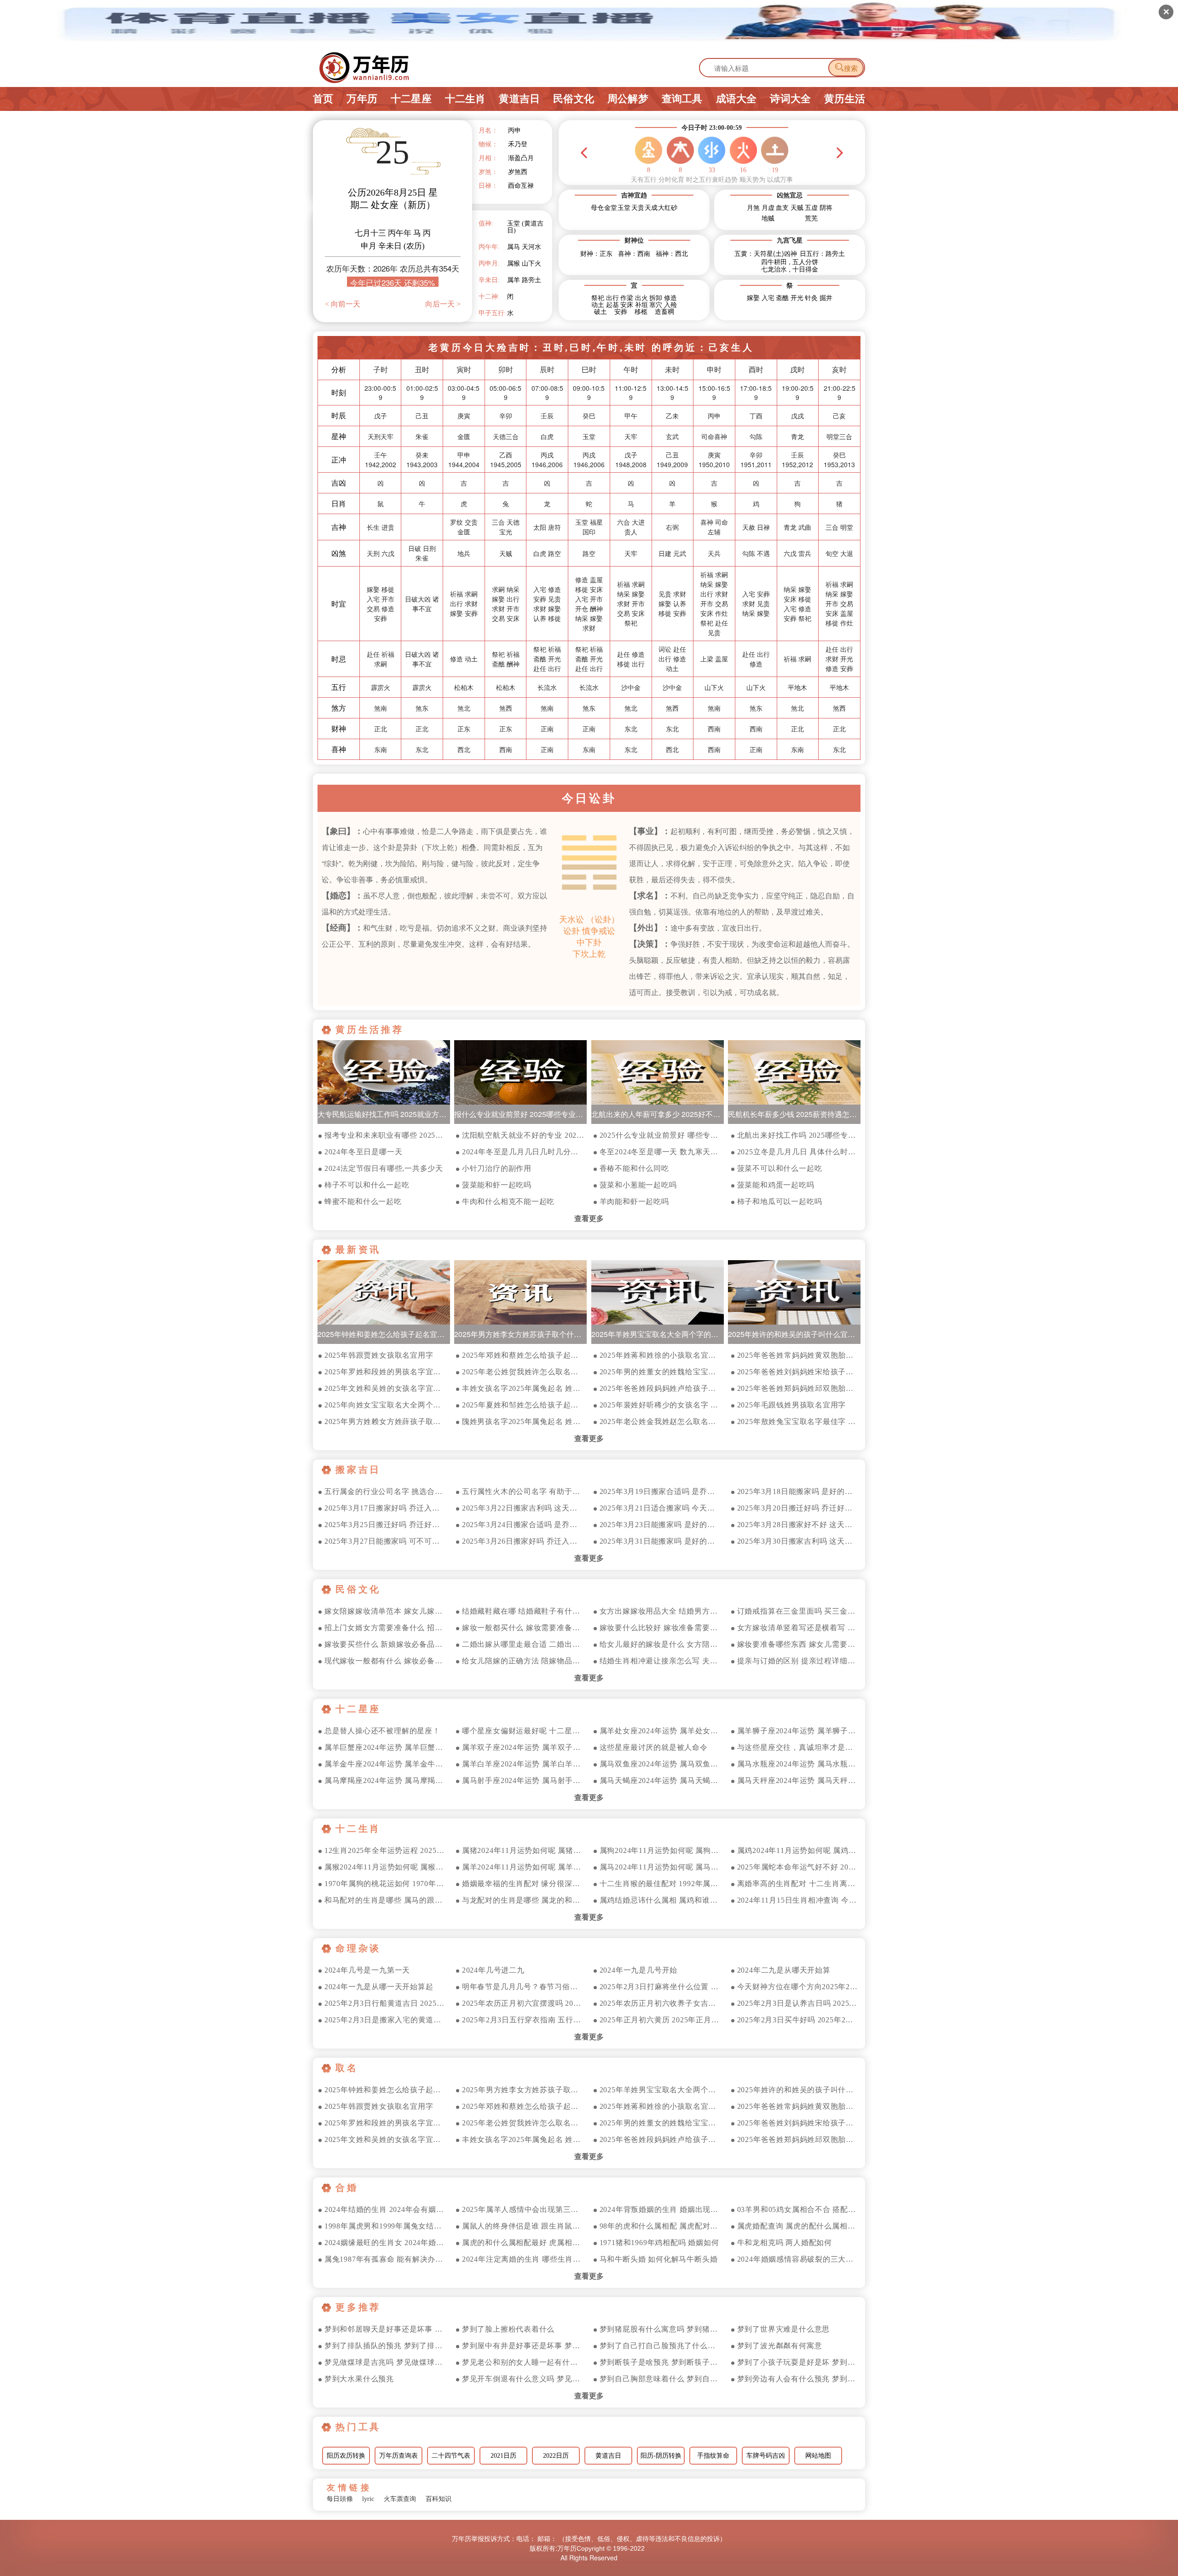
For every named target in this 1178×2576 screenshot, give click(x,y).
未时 (672, 369)
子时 (381, 369)
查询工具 (682, 99)
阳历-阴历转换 (661, 2456)
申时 (714, 369)
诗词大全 (790, 99)
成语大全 (736, 99)
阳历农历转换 (346, 2456)
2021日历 (503, 2456)
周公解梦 (628, 99)
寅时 (464, 369)
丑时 (422, 369)
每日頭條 (340, 2499)
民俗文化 (574, 99)
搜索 (846, 68)
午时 (631, 369)
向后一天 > (443, 304)
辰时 (547, 369)
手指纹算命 (713, 2456)
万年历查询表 (398, 2456)
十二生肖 (465, 99)
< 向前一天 (343, 304)
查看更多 (589, 1219)
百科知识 (439, 2499)
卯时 (506, 369)
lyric (368, 2499)
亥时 (839, 369)
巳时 (589, 369)
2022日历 (556, 2456)
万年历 (362, 99)
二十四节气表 (451, 2456)
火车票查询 (400, 2499)
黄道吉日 (519, 99)
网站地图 (818, 2456)
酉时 (756, 369)
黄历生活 (845, 99)
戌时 (797, 369)
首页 (323, 99)
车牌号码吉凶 (766, 2456)
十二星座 (411, 99)
